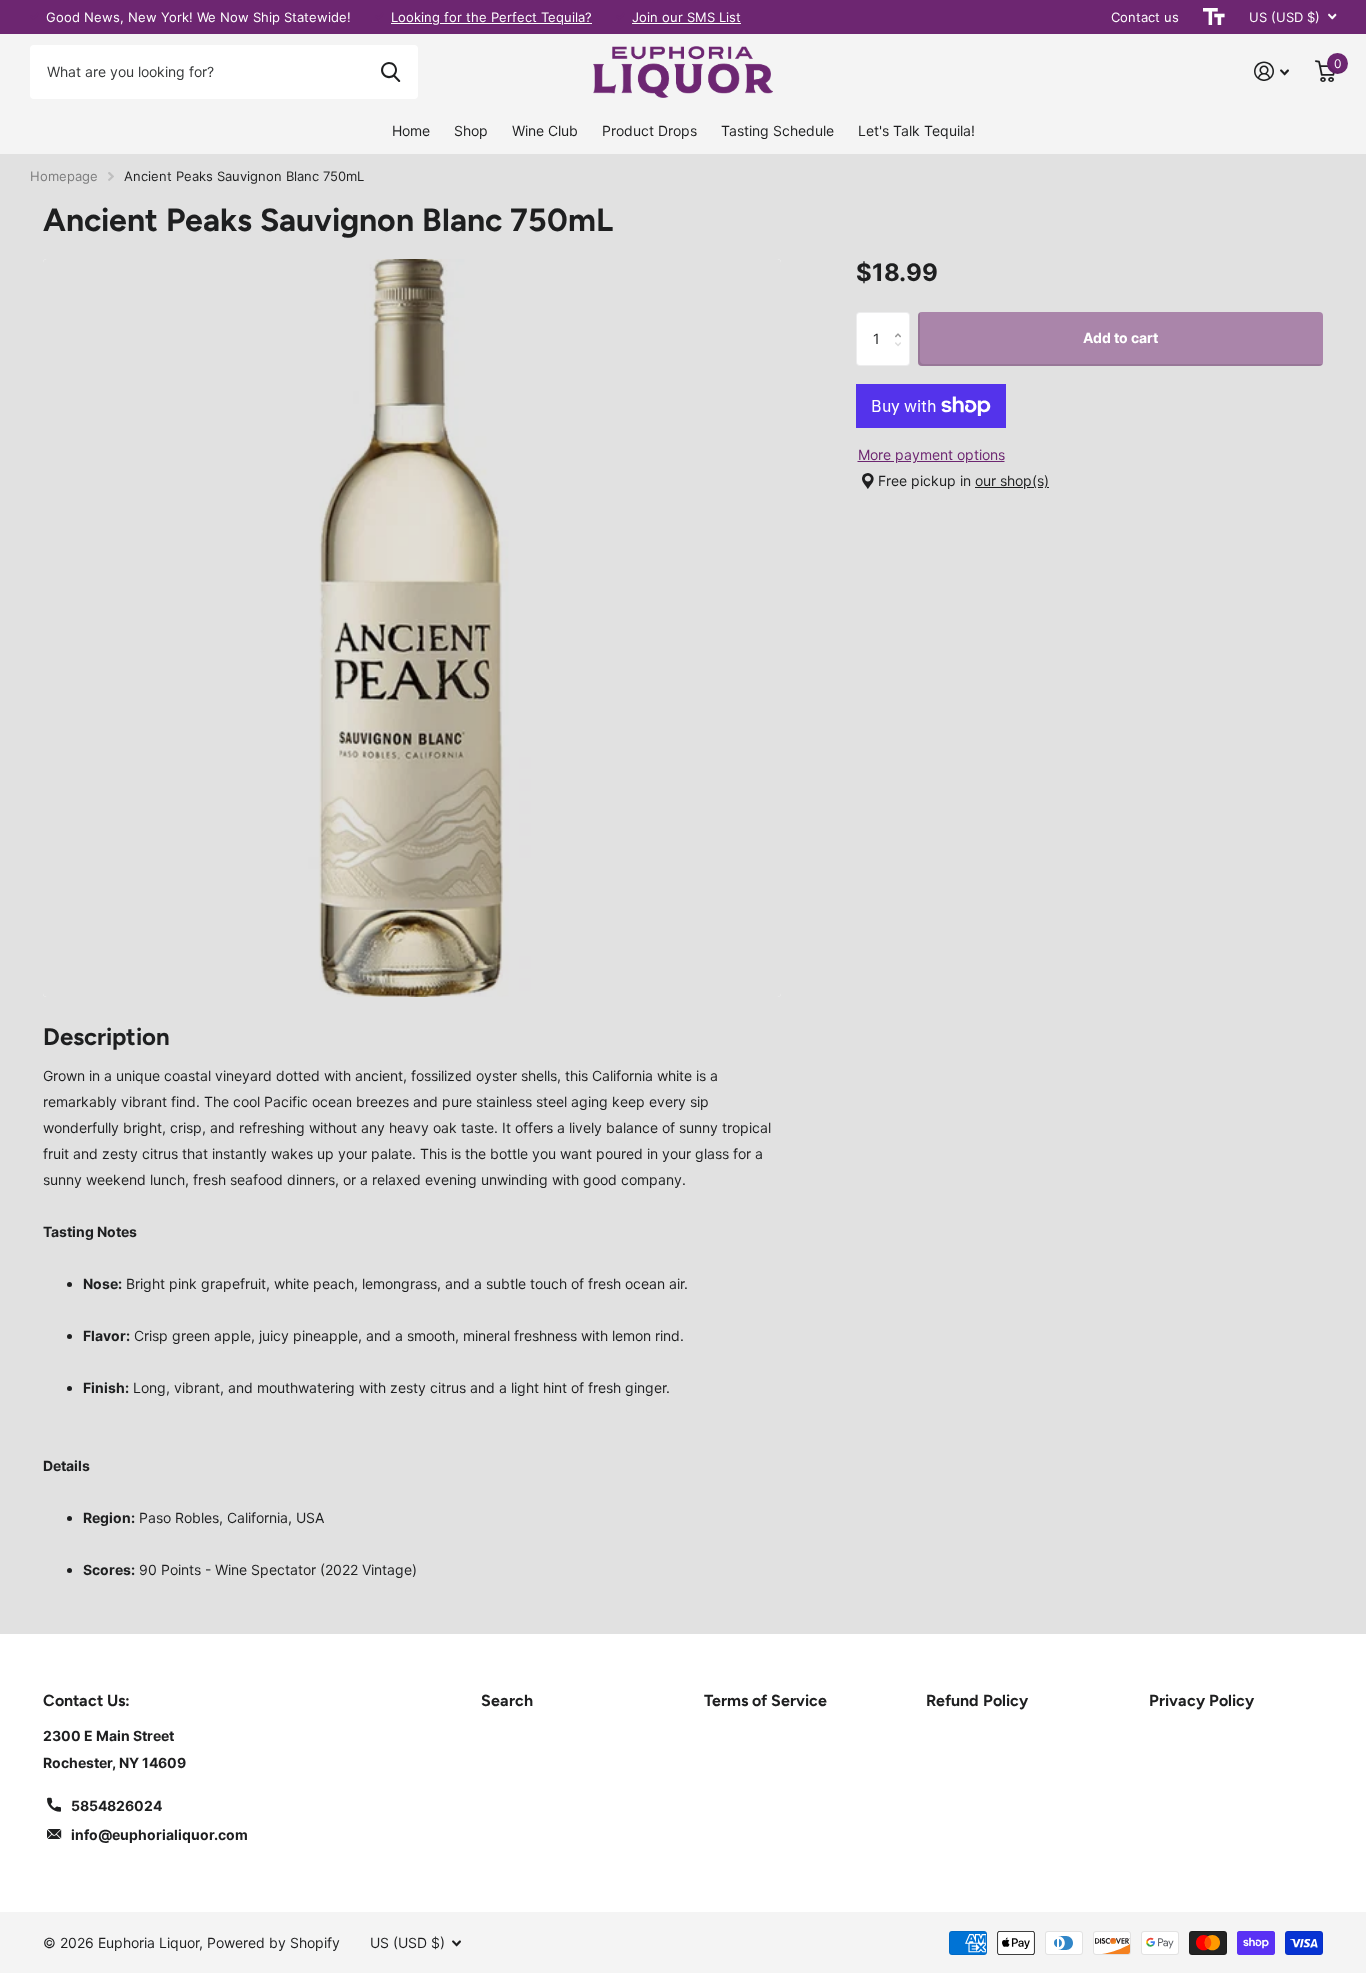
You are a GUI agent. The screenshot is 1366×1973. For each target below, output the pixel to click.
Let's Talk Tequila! (916, 130)
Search (507, 1700)
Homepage (64, 176)
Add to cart (1120, 337)
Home (411, 130)
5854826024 (116, 1805)
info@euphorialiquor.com (159, 1834)
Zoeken (390, 72)
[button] (902, 319)
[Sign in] (1271, 71)
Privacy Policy (1201, 1700)
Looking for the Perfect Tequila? (491, 17)
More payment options (931, 454)
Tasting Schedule (777, 130)
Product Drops (649, 130)
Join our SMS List (686, 17)
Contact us (1145, 17)
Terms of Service (765, 1700)
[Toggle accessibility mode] (1214, 17)
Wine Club (545, 130)
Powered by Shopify (273, 1942)
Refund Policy (977, 1700)
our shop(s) (1012, 480)
